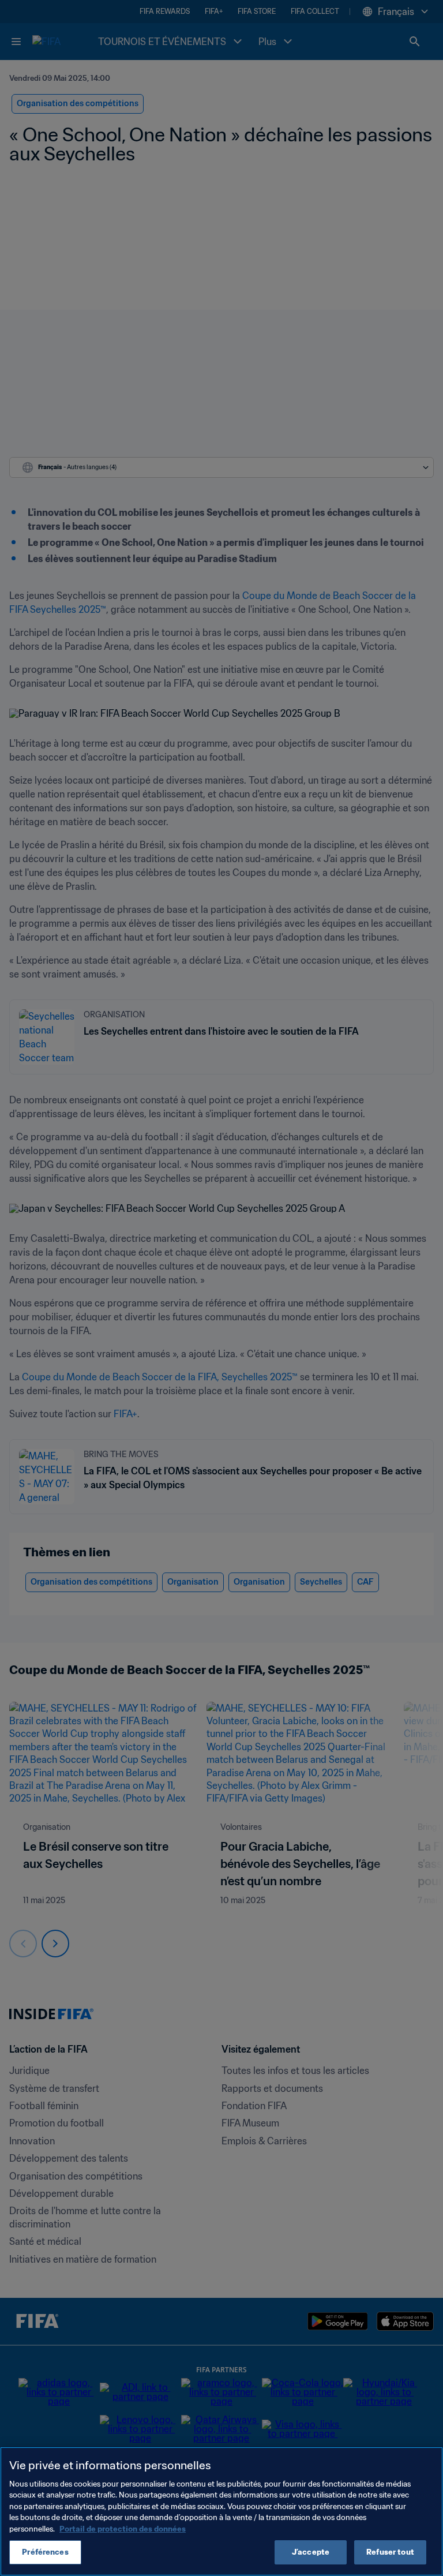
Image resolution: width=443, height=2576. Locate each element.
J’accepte (311, 2552)
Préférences (45, 2552)
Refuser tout (390, 2552)
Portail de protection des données (123, 2529)
